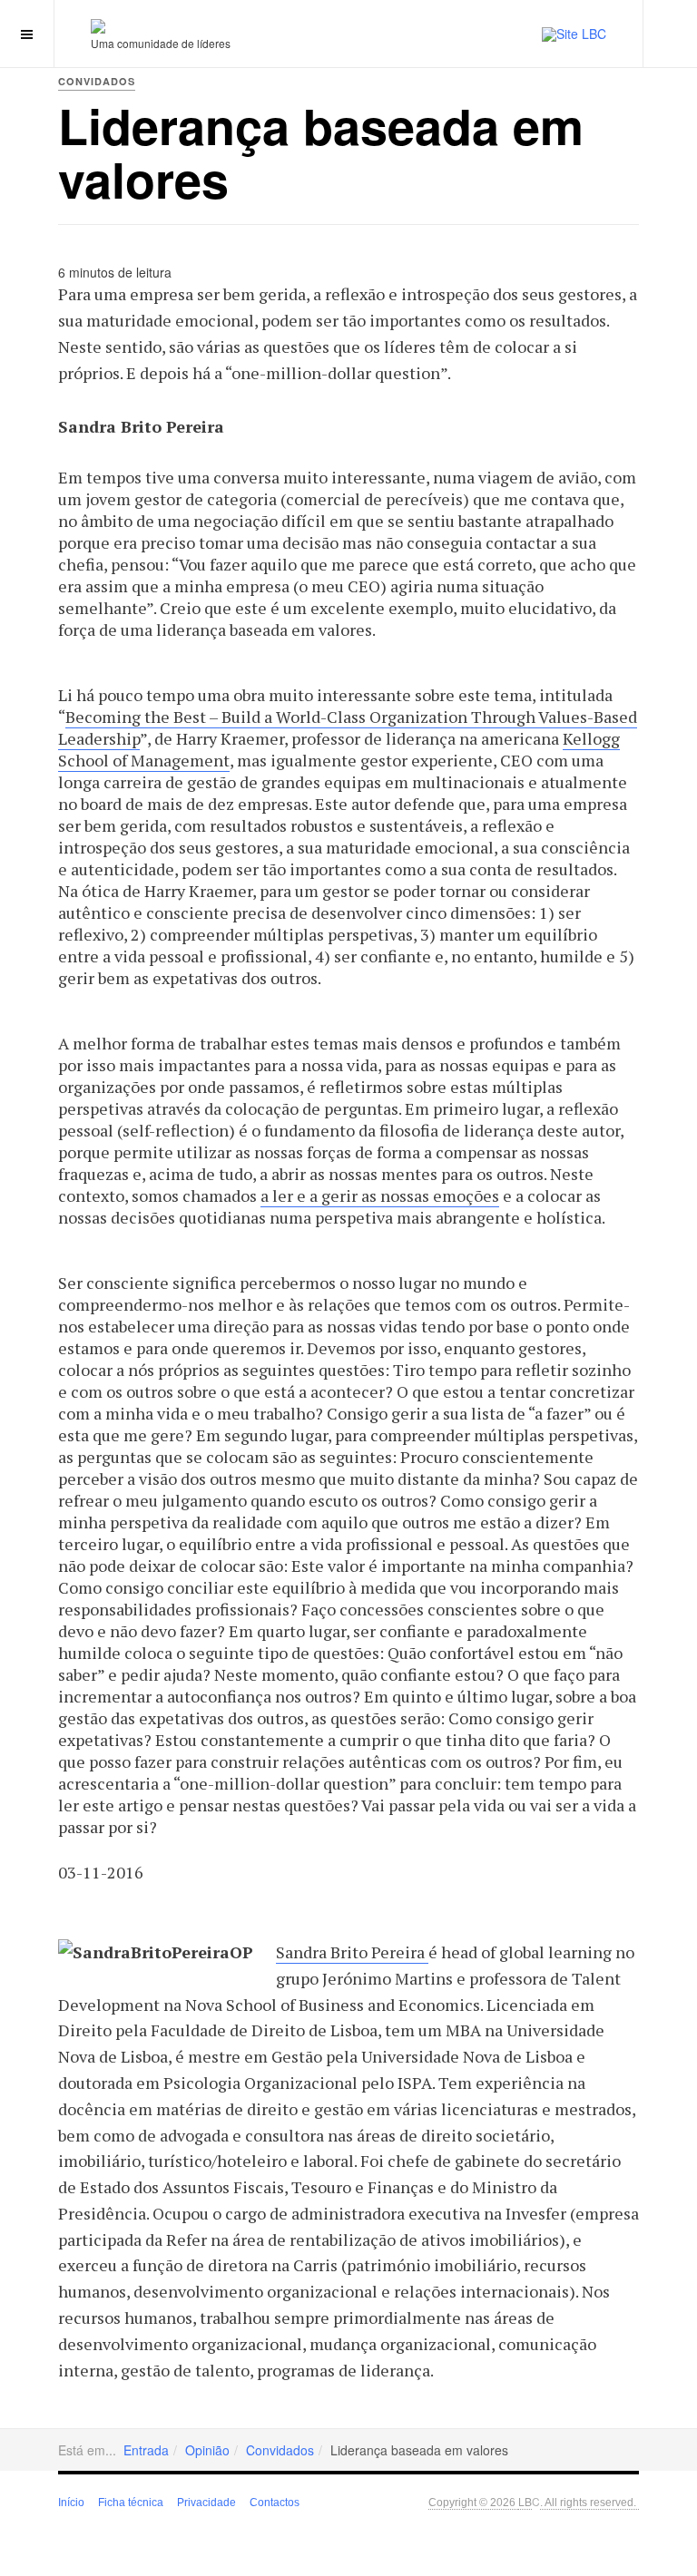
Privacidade (206, 2503)
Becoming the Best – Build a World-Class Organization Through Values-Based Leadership (348, 727)
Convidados (280, 2450)
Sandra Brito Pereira (352, 1952)
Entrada (146, 2450)
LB (525, 2501)
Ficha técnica (131, 2503)
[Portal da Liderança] (98, 26)
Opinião (207, 2450)
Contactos (275, 2503)
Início (71, 2503)
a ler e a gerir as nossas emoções (380, 1195)
